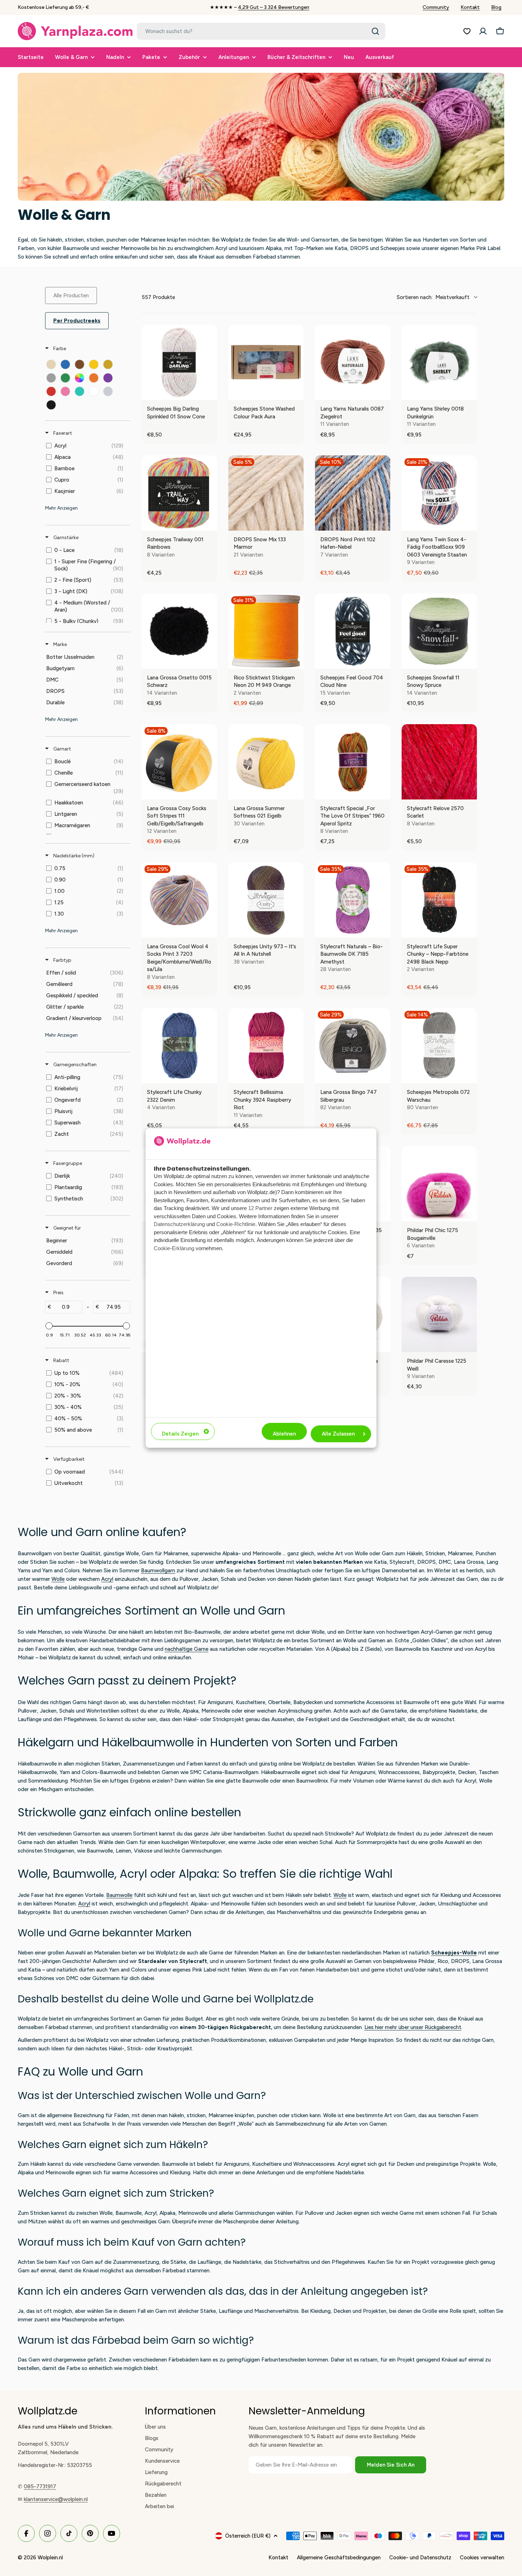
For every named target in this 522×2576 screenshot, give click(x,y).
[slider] (49, 1326)
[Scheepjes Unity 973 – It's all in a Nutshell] (266, 900)
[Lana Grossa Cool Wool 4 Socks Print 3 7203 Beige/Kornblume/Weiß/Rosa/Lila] (179, 900)
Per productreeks (77, 321)
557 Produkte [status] (158, 297)
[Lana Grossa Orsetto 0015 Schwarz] (179, 631)
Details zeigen (180, 1434)
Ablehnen (284, 1434)
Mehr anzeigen (61, 508)
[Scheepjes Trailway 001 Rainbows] (179, 493)
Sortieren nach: (433, 297)
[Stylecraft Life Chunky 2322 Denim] (179, 1046)
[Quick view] (210, 393)
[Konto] (483, 31)
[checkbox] (51, 364)
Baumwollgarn (158, 1571)
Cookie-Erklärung (174, 1248)
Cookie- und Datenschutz (420, 2558)
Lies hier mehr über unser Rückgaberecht (413, 2027)
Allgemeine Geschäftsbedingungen (339, 2558)
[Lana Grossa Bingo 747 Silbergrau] (353, 1046)
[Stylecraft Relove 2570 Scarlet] (439, 762)
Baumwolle (119, 1895)
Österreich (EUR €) (248, 2536)
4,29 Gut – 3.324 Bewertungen (274, 7)
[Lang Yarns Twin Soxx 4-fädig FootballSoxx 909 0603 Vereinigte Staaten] (439, 493)
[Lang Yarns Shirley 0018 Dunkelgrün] (439, 362)
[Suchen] (375, 31)
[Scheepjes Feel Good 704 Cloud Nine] (353, 631)
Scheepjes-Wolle (454, 1953)
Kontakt (470, 7)
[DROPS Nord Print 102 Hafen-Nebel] (353, 493)
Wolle (58, 1579)
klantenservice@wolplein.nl (56, 2499)
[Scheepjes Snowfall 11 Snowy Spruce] (439, 631)
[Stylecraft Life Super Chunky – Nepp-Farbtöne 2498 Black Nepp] (439, 900)
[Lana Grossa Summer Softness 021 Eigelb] (266, 762)
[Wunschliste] (467, 31)
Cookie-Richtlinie (236, 1224)
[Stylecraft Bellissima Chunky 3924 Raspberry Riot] (266, 1046)
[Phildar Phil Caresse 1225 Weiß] (439, 1314)
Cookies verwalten (482, 2558)
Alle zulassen (338, 1434)
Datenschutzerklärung (179, 1224)
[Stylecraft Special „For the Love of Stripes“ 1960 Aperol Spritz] (353, 762)
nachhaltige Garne (187, 1649)
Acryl (107, 1579)
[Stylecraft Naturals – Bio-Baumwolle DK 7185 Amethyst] (353, 900)
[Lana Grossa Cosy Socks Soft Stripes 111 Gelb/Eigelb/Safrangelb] (179, 762)
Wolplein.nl (50, 2558)
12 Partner (260, 1208)
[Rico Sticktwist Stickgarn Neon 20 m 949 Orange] (266, 631)
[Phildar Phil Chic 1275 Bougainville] (439, 1184)
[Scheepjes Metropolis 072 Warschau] (439, 1046)
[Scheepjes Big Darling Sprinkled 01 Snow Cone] (179, 362)
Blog (496, 7)
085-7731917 (40, 2486)
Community (436, 7)
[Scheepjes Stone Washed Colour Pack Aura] (266, 362)
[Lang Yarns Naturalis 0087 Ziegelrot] (353, 362)
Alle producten (71, 295)
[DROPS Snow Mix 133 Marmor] (266, 493)
